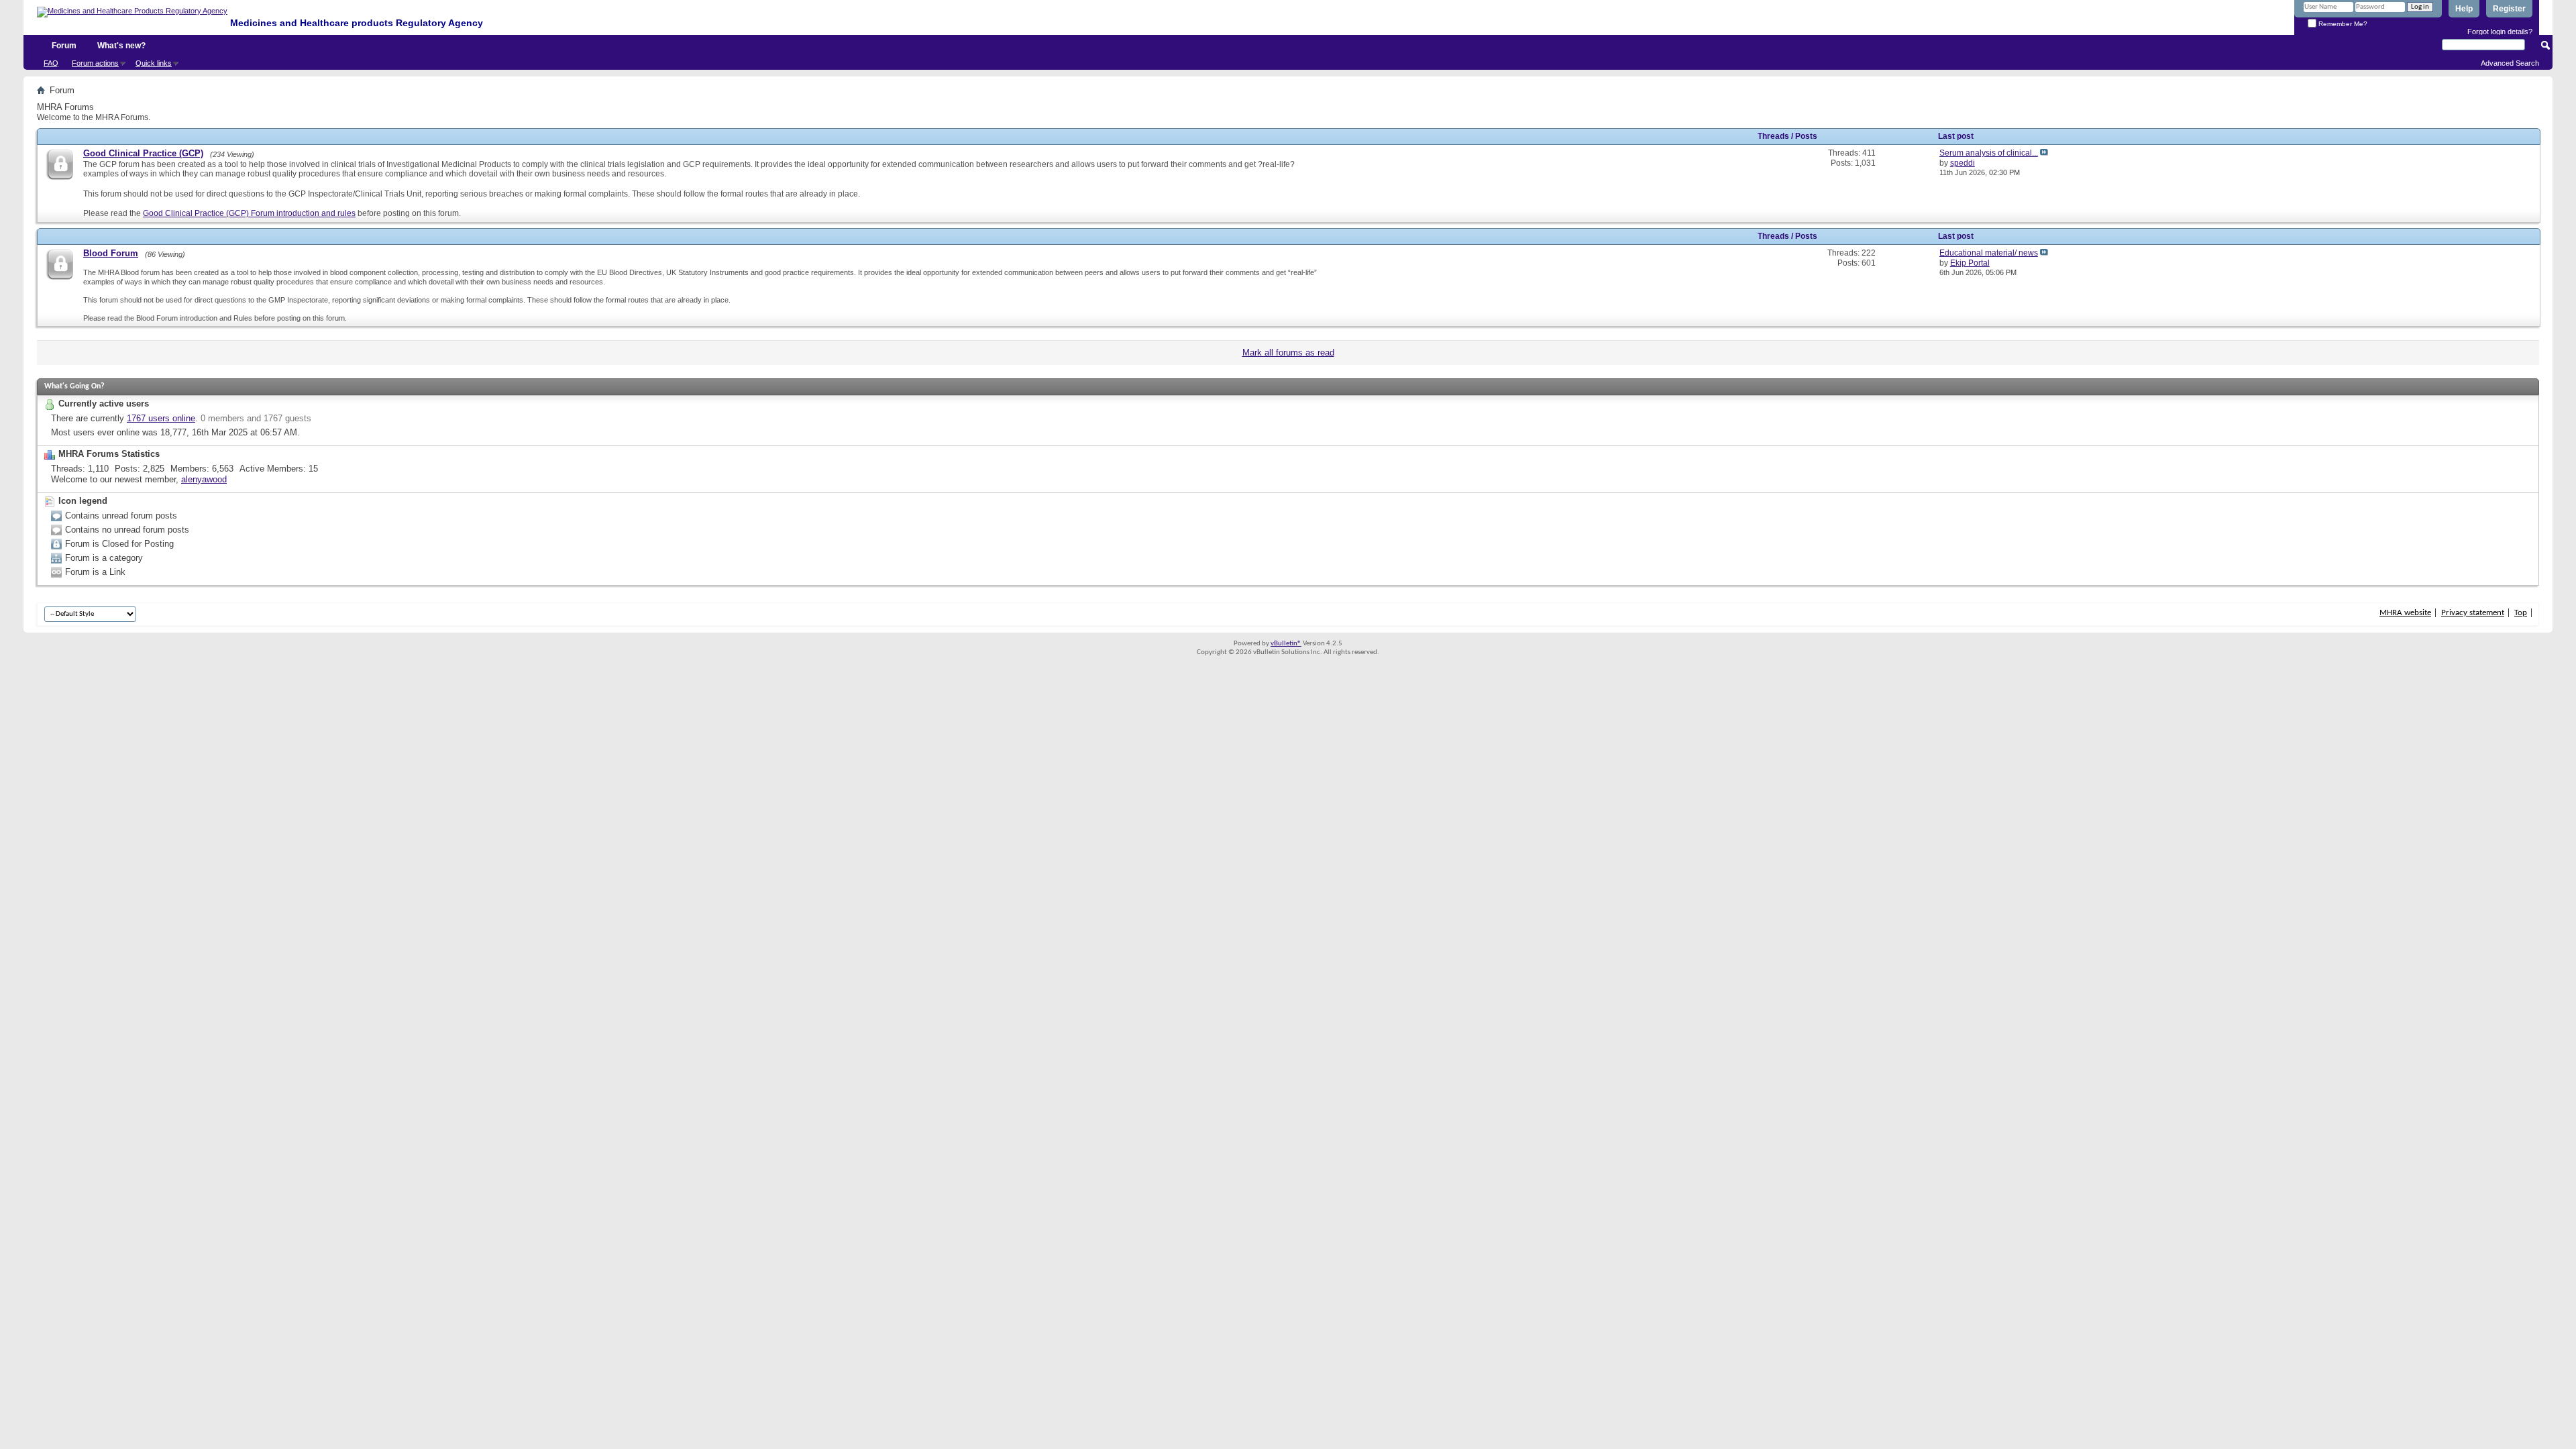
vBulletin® (1286, 644)
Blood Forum (111, 253)
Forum (64, 46)
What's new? (121, 46)
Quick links (154, 63)
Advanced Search (2510, 63)
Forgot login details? (2500, 32)
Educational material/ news (1989, 253)
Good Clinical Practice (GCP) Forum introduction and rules (249, 213)
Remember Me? (2342, 24)
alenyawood (204, 479)
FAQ (51, 63)
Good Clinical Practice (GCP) (143, 153)
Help (2464, 9)
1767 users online (161, 418)
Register (2509, 9)
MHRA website (2405, 613)
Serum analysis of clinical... (1989, 153)
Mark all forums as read (1288, 353)
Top (2521, 613)
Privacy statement (2473, 613)
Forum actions (95, 63)
